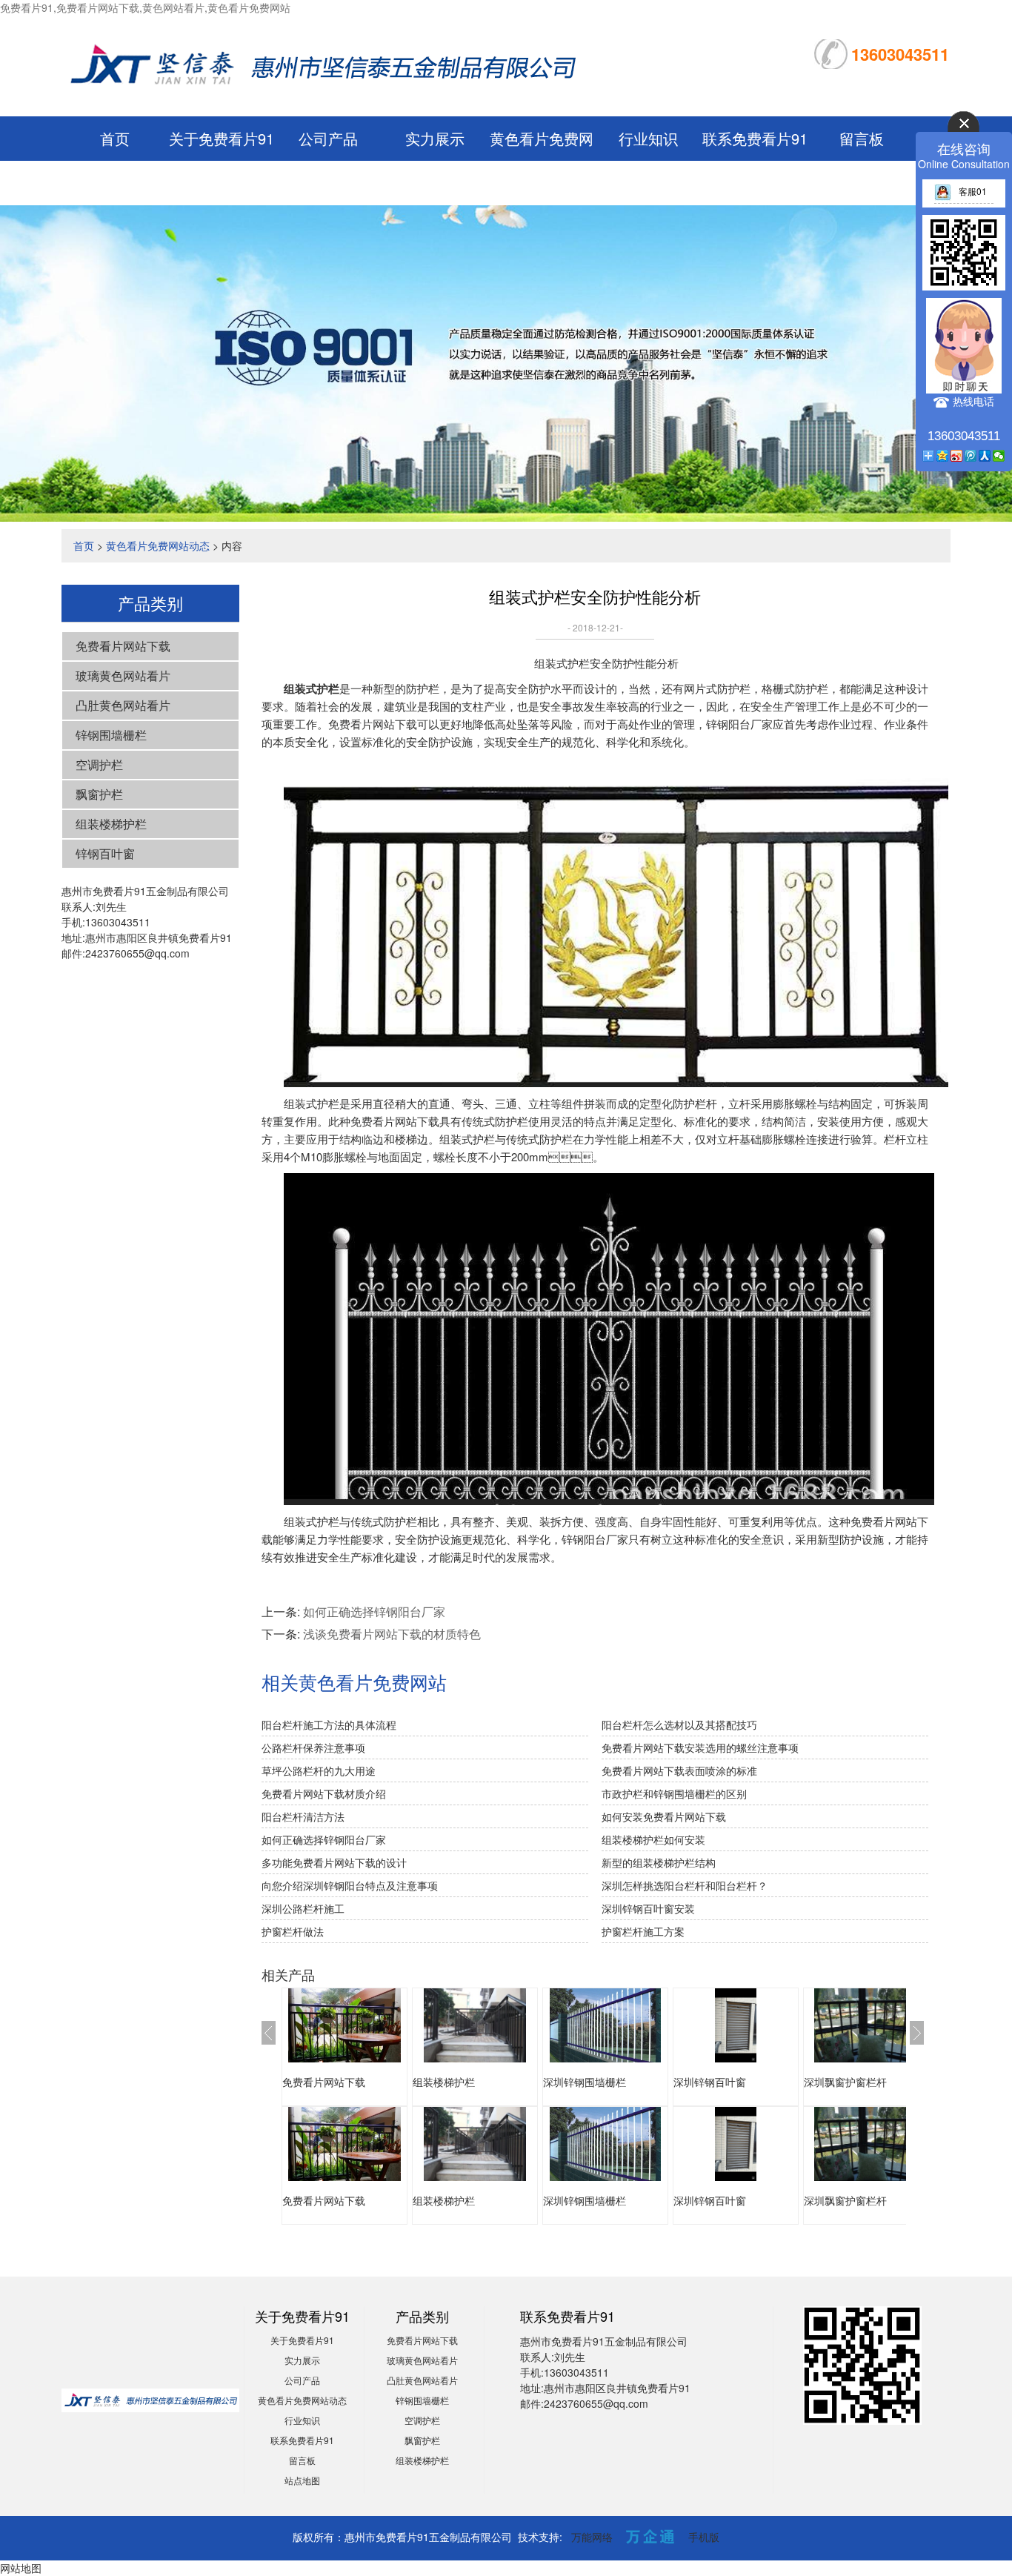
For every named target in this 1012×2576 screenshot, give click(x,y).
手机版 (704, 2537)
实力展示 (435, 138)
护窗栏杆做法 (293, 1931)
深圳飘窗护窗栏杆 (845, 2082)
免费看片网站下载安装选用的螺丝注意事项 (700, 1747)
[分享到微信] (999, 456)
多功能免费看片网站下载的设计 (334, 1862)
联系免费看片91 (755, 138)
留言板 (862, 138)
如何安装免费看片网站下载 (664, 1816)
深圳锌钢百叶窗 (710, 2082)
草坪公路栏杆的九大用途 (319, 1770)
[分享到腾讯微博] (971, 456)
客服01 (973, 191)
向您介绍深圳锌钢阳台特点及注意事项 (350, 1885)
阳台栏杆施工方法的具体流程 (329, 1724)
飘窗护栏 (99, 794)
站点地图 (302, 2480)
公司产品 (328, 138)
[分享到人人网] (985, 456)
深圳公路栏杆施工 (303, 1908)
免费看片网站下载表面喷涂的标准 (679, 1770)
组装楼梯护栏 (111, 824)
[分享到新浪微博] (957, 456)
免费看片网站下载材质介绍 (324, 1793)
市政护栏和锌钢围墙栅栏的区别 (674, 1793)
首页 (115, 138)
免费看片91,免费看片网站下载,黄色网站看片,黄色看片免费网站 (145, 7)
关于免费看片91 (222, 138)
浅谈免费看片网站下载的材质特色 (392, 1634)
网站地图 (21, 2568)
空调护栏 (99, 764)
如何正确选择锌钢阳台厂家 (374, 1611)
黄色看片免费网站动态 (158, 545)
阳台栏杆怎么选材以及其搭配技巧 (679, 1724)
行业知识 (648, 138)
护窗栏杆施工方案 (643, 1931)
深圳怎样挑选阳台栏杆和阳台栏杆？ (685, 1885)
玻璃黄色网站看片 (123, 675)
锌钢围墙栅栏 (111, 735)
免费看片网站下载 (123, 646)
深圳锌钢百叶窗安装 (648, 1908)
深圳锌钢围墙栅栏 (585, 2082)
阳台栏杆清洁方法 (303, 1816)
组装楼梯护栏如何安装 (653, 1839)
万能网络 (592, 2537)
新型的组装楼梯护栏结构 (659, 1862)
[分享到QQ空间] (943, 456)
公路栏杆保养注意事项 (313, 1747)
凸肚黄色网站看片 (123, 705)
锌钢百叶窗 (105, 853)
